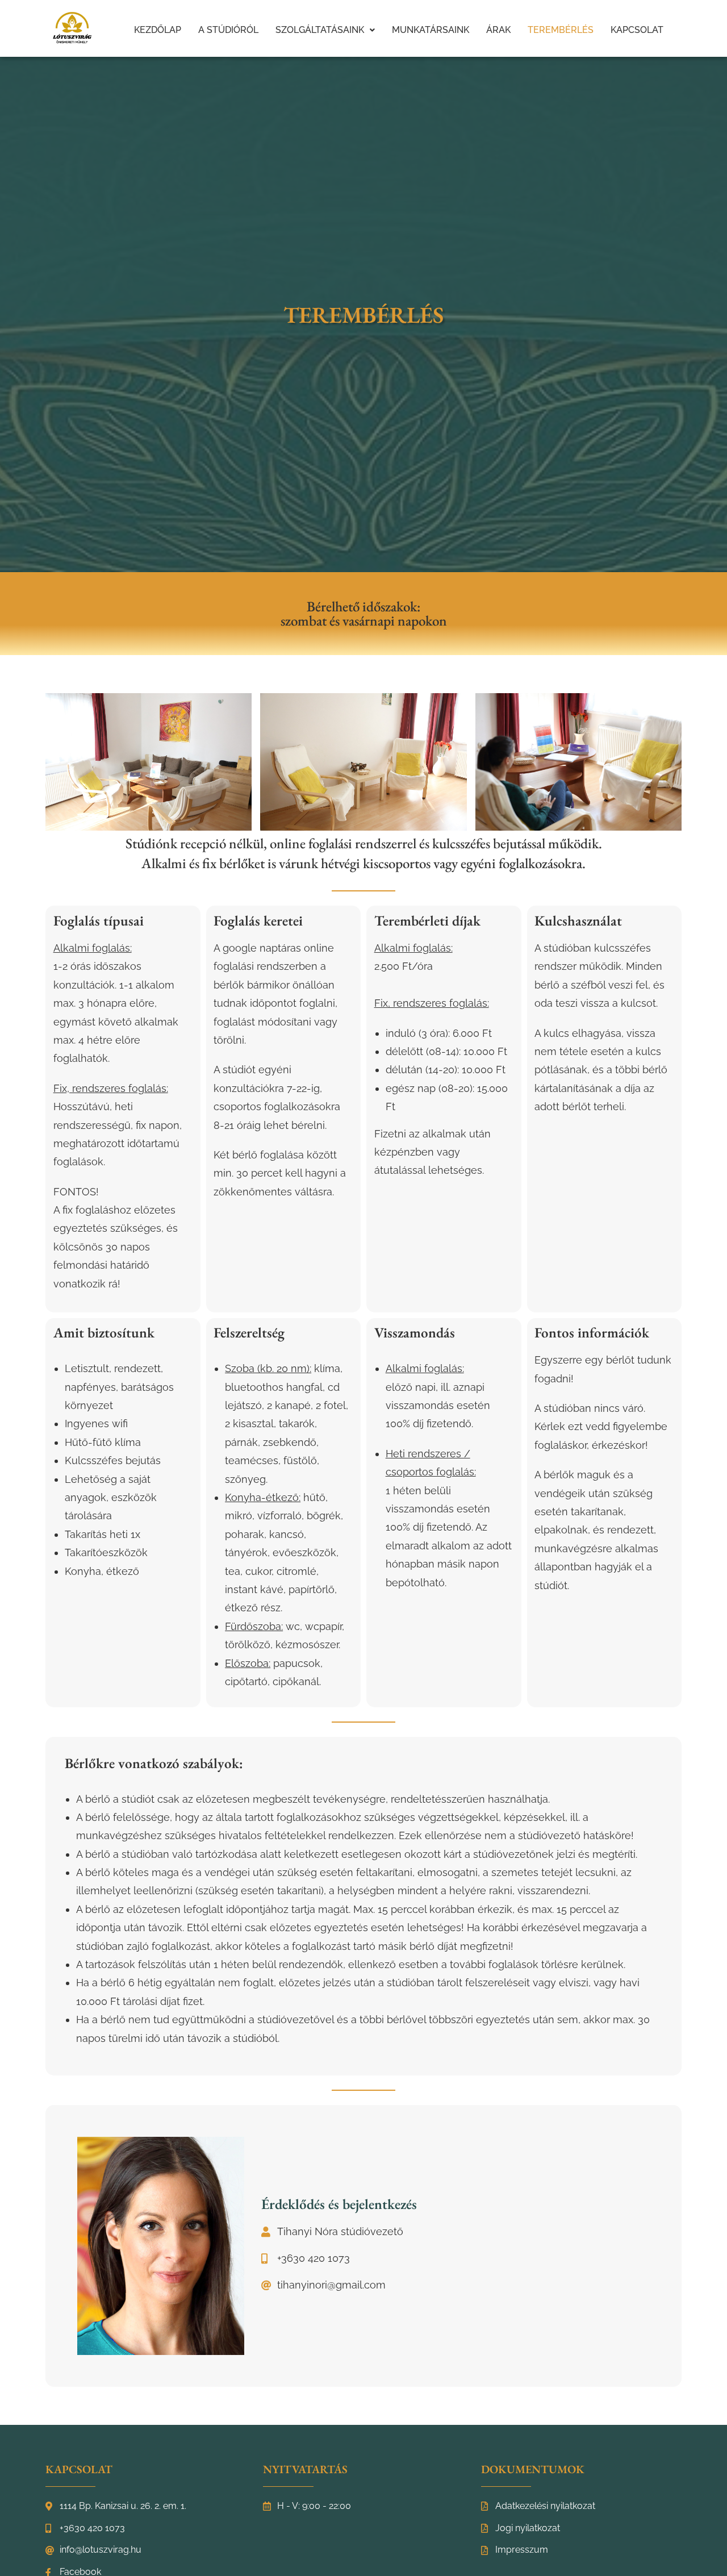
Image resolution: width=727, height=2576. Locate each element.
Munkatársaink (431, 30)
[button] (325, 30)
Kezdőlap (158, 30)
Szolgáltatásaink (320, 30)
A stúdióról (228, 30)
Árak (498, 30)
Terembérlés (561, 30)
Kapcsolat (637, 30)
